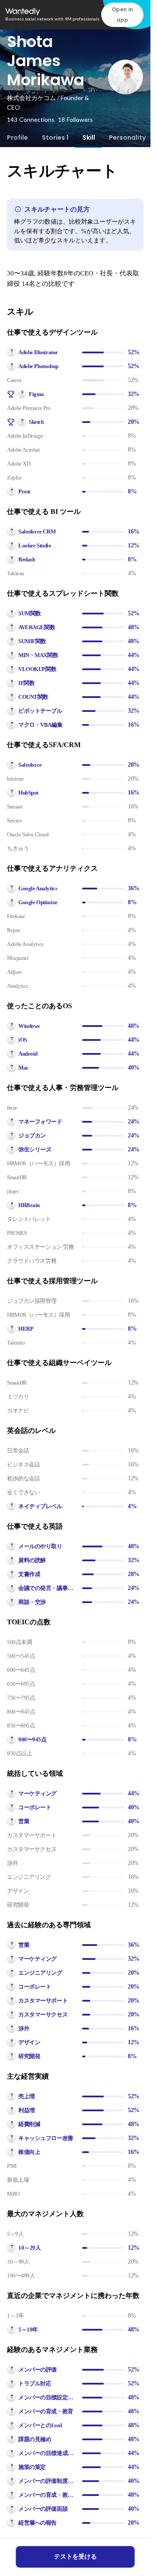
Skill (89, 138)
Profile (17, 138)
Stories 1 (55, 138)
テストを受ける (75, 2557)
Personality (127, 138)
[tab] (17, 138)
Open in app (122, 15)
